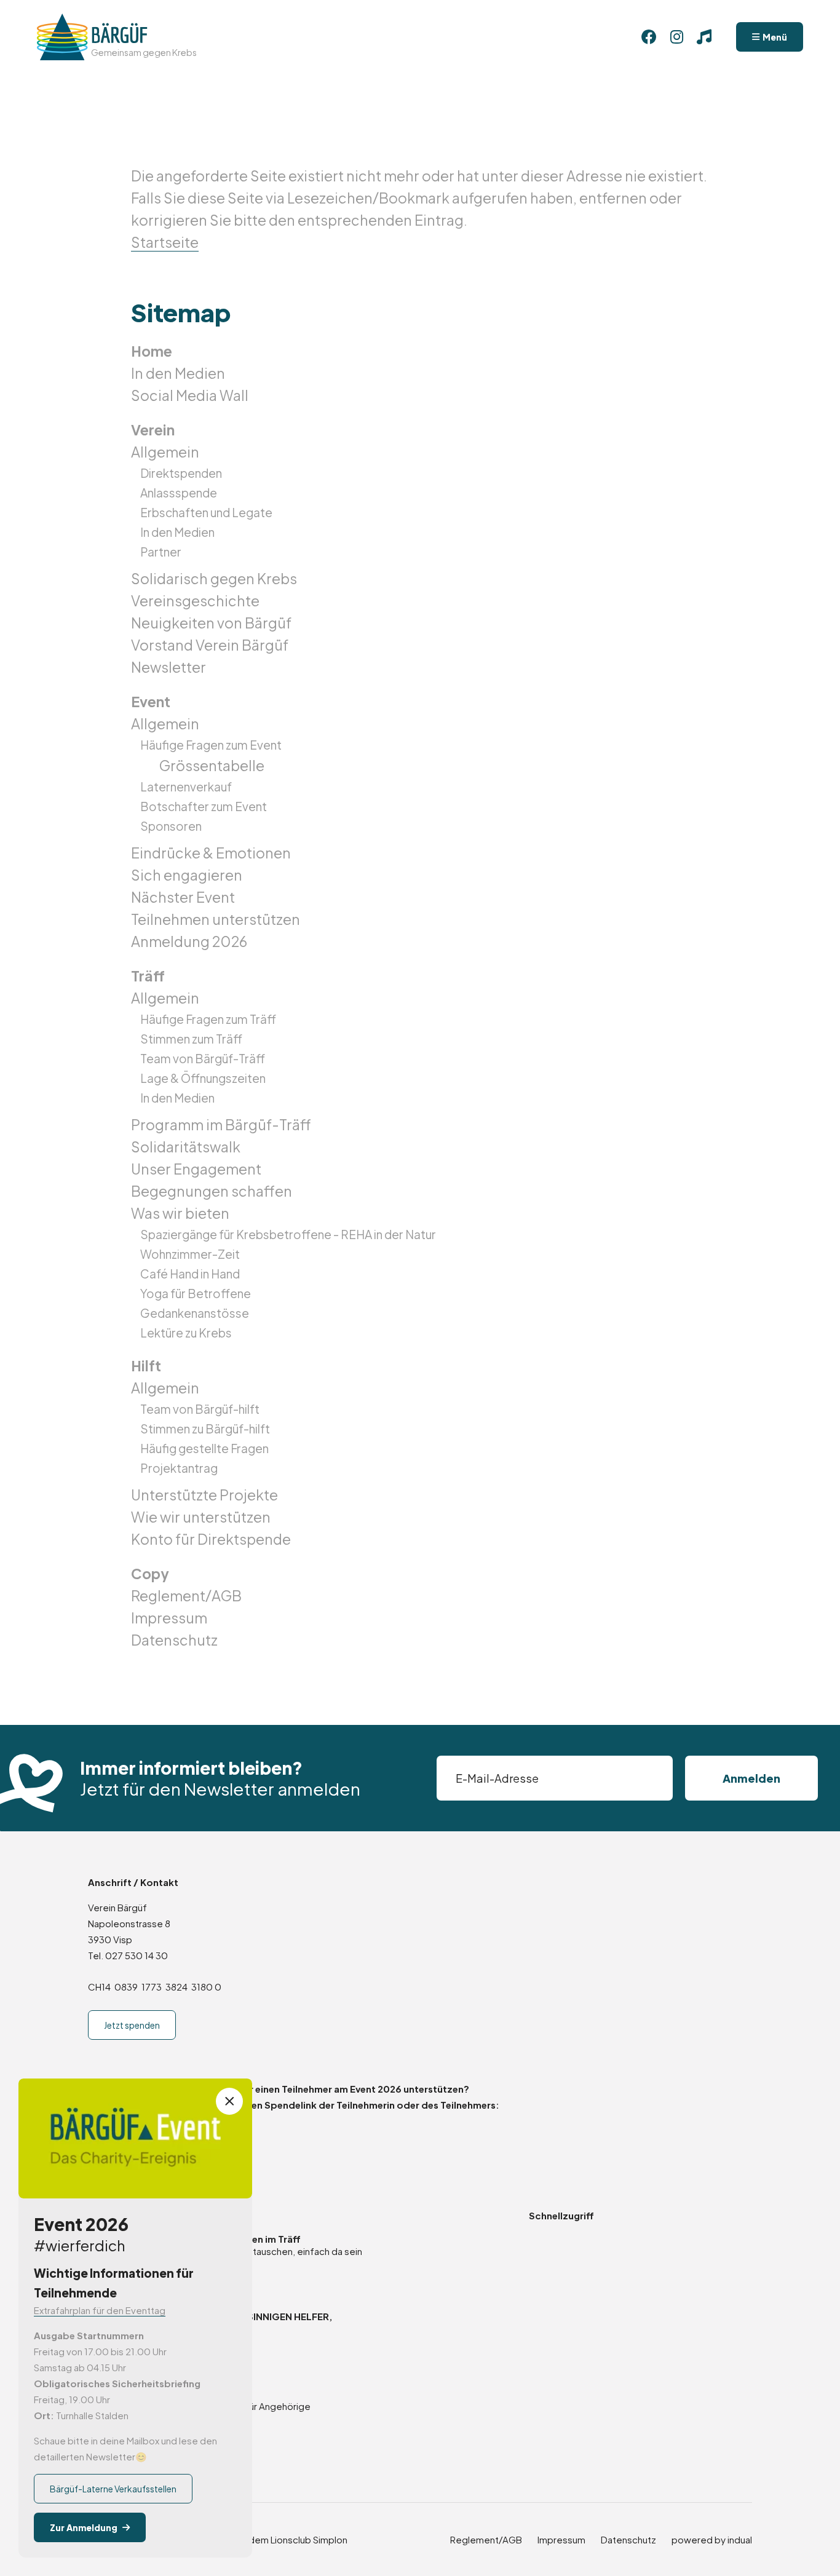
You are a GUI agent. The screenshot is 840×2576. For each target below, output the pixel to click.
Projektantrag (179, 1468)
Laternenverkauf (186, 787)
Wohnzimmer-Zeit (190, 1254)
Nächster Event (183, 897)
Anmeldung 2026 (189, 941)
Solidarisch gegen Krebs (214, 578)
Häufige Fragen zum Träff (208, 1019)
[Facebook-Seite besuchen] (649, 37)
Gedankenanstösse (195, 1313)
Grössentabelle (212, 765)
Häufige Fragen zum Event (211, 745)
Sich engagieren (187, 875)
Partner (161, 552)
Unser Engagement (196, 1169)
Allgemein (165, 452)
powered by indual (712, 2539)
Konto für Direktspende (211, 1539)
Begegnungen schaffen (212, 1191)
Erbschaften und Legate (206, 512)
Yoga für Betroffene (196, 1293)
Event (151, 701)
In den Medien (178, 373)
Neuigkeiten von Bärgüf (211, 623)
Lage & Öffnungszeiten (203, 1078)
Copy (150, 1573)
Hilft (146, 1365)
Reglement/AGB (186, 1595)
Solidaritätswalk (186, 1147)
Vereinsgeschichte (195, 600)
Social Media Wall (190, 395)
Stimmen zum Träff (191, 1039)
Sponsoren (171, 826)
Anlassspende (179, 493)
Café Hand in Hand (190, 1274)
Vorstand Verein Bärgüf (210, 645)
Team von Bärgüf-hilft (200, 1409)
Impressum (169, 1618)
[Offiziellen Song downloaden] (704, 37)
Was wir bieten (180, 1213)
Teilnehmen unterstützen (216, 919)
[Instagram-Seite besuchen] (676, 37)
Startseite (165, 242)
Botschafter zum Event (204, 806)
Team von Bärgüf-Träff (203, 1058)
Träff (148, 976)
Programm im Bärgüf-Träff (221, 1124)
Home (152, 351)
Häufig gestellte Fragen (204, 1448)
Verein (153, 430)
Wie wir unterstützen (201, 1517)
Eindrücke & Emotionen (211, 853)
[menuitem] (420, 351)
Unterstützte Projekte (204, 1495)
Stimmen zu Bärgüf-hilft (205, 1429)
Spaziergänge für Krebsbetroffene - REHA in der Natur (288, 1234)
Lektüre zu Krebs (186, 1333)
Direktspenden (181, 473)
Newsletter (168, 667)
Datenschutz (174, 1640)
